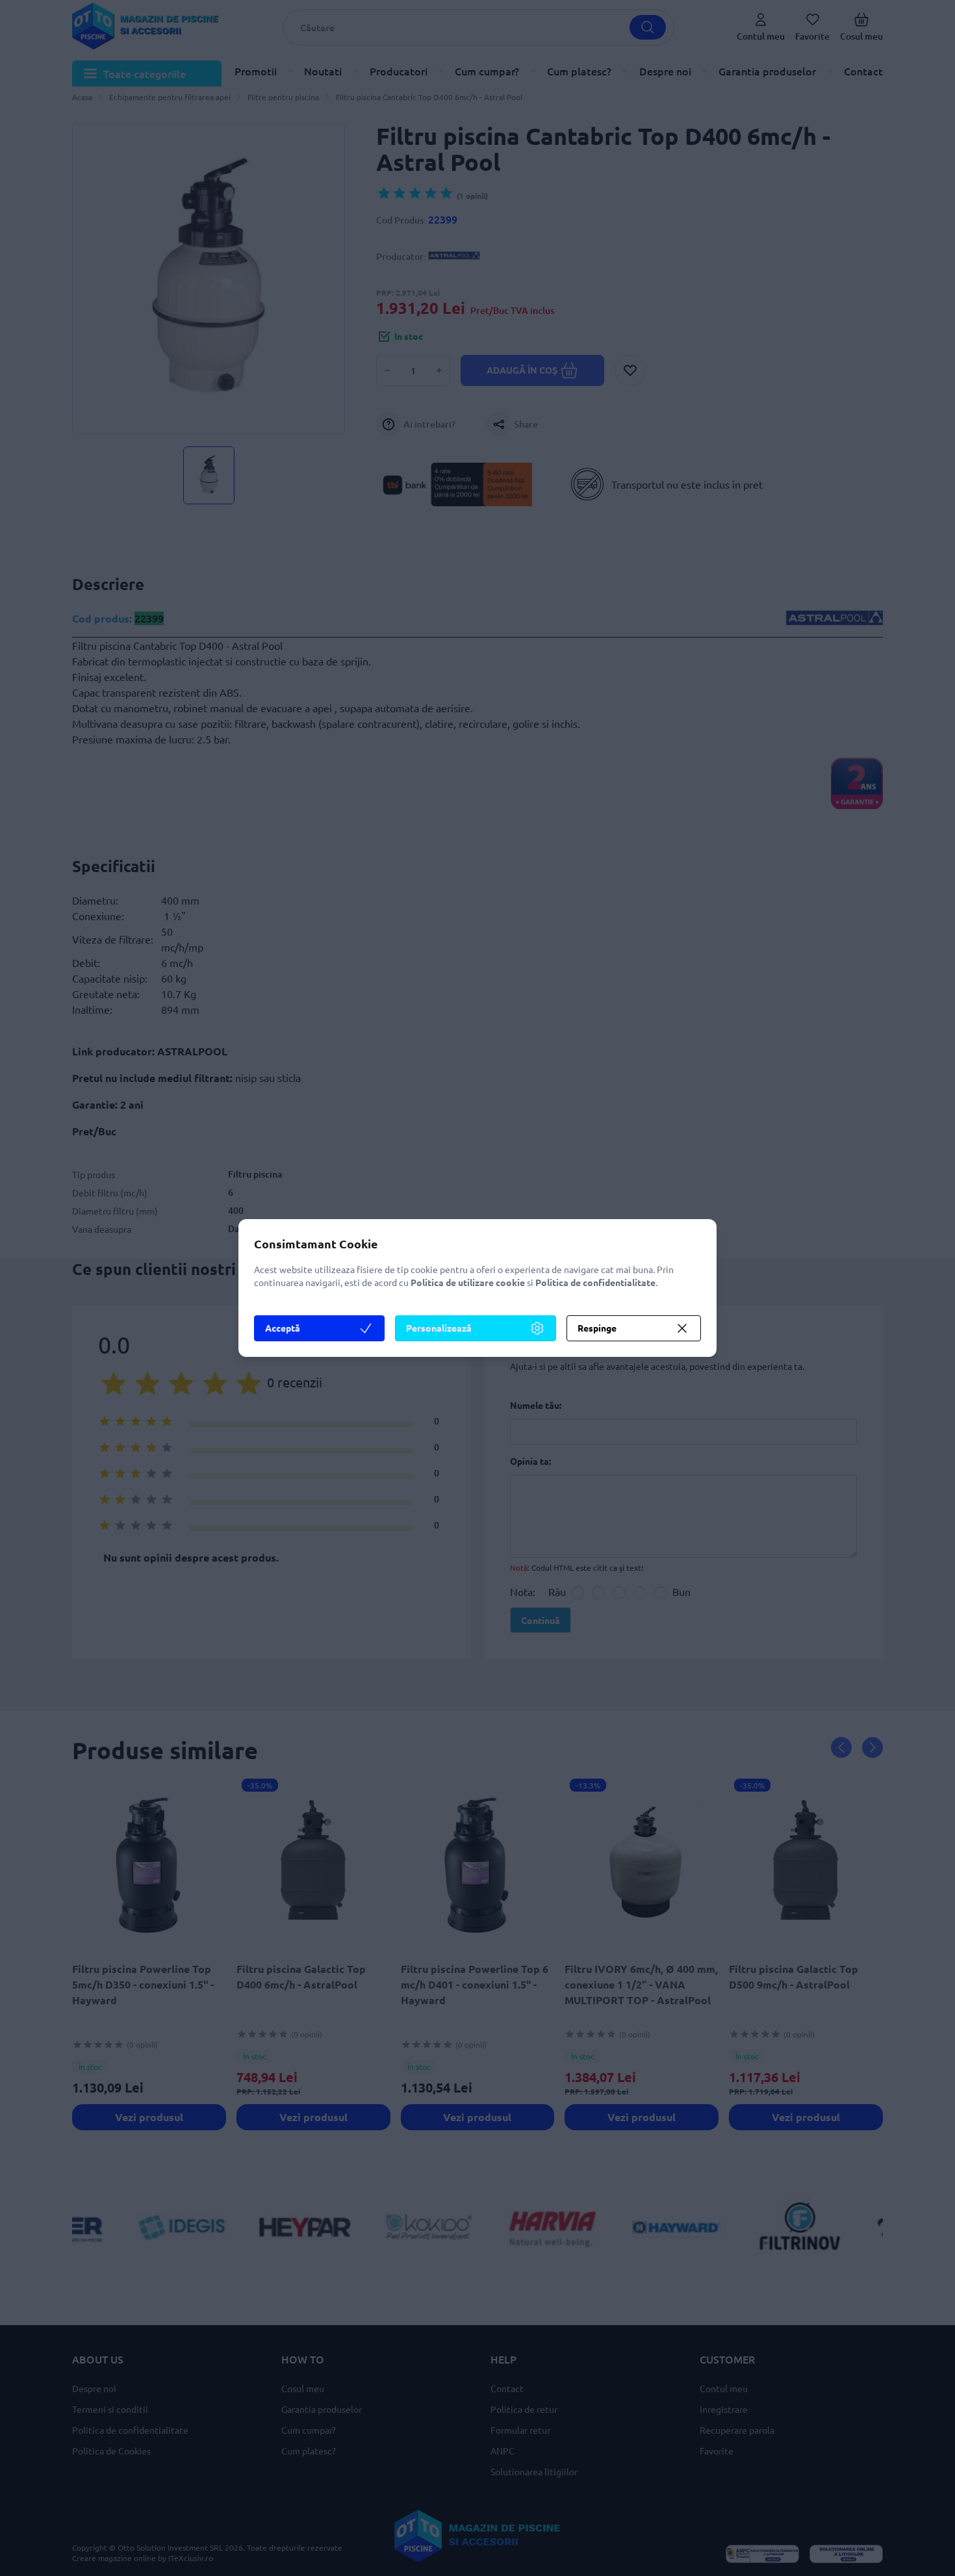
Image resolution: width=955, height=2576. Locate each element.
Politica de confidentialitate (595, 1282)
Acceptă (283, 1328)
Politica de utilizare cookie (468, 1282)
